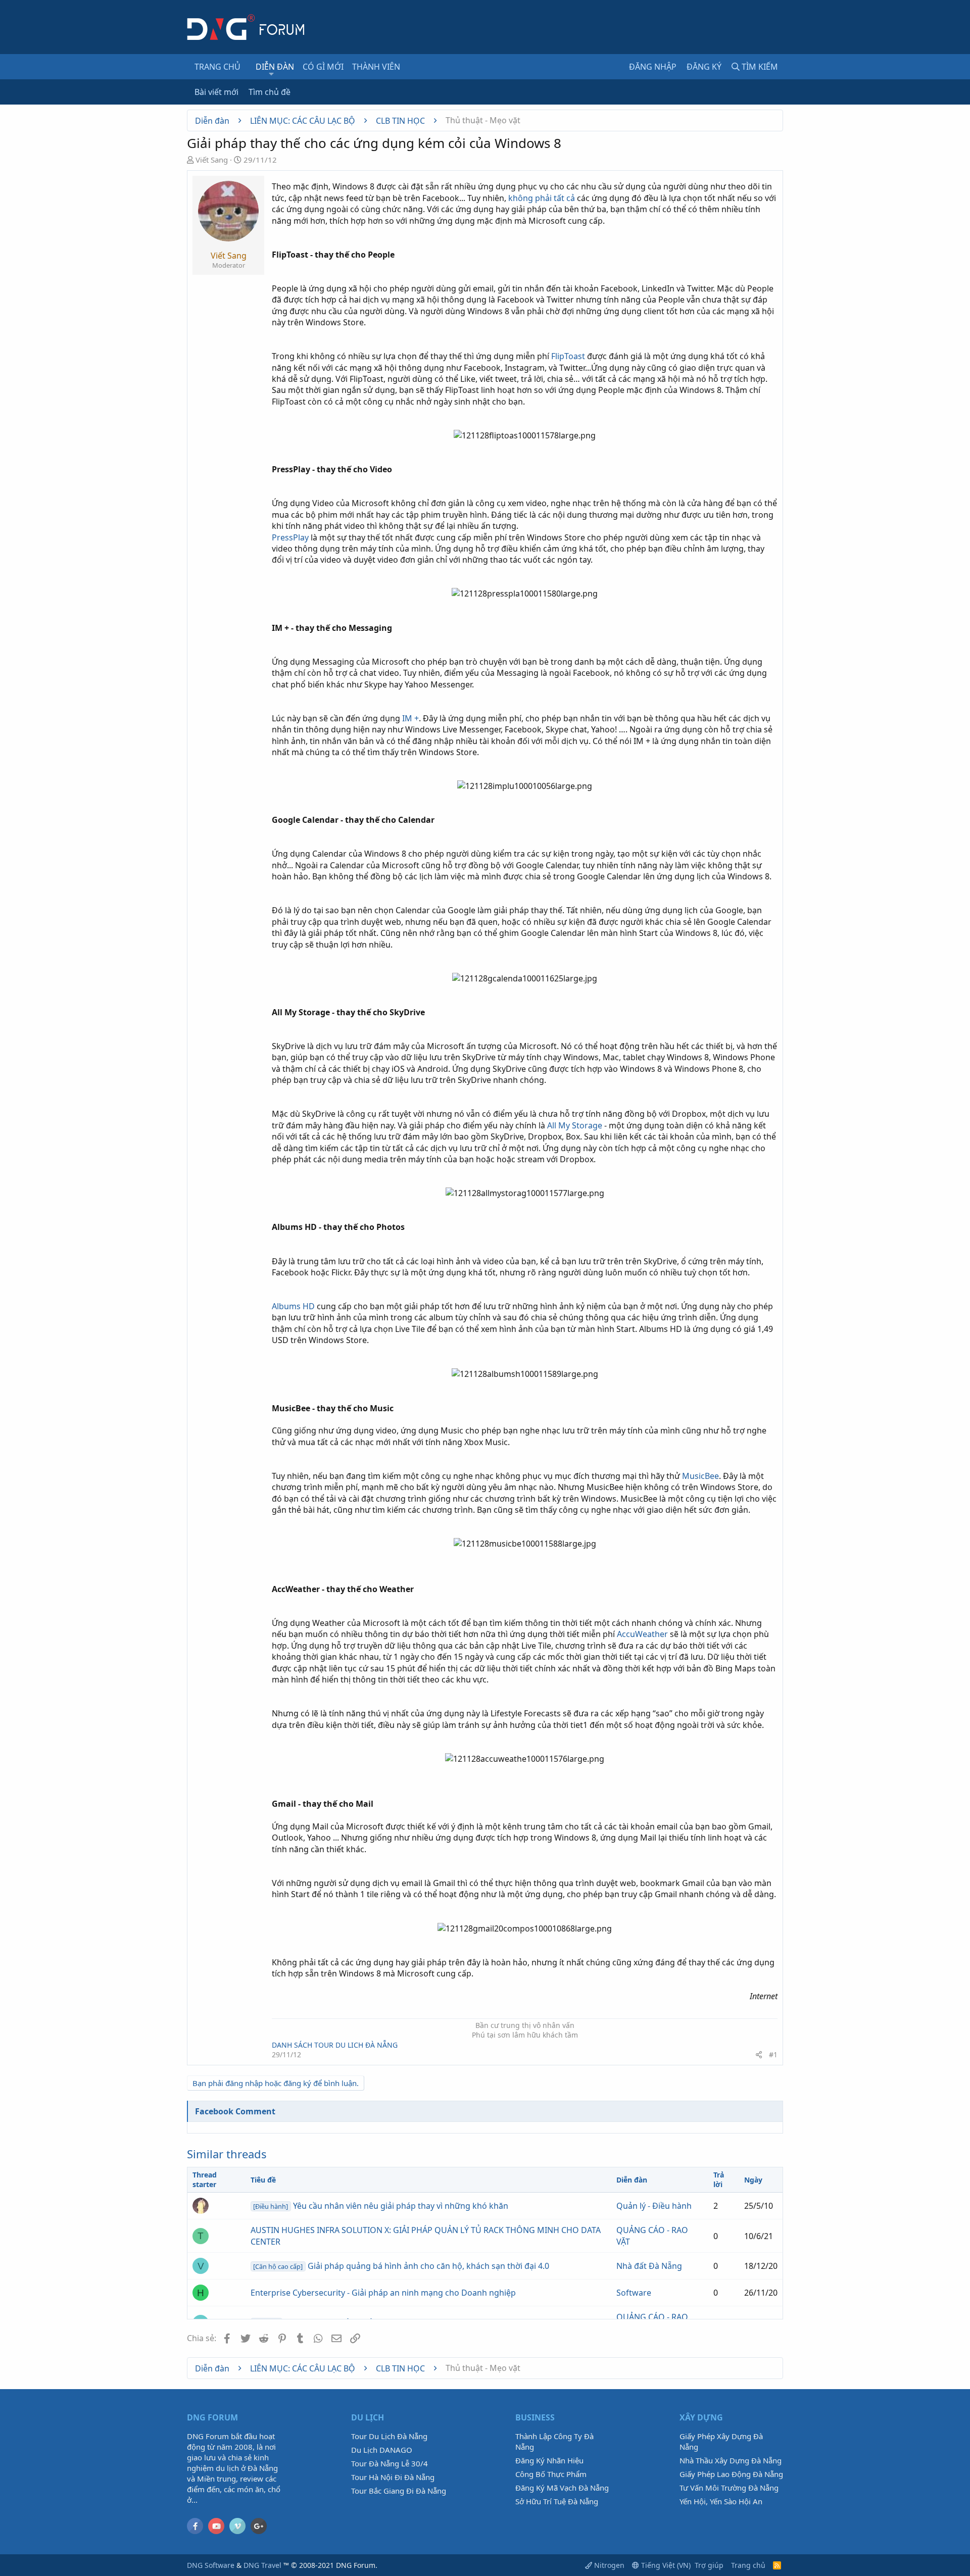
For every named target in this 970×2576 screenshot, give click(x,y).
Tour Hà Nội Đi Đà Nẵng (393, 2477)
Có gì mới (323, 67)
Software (634, 2293)
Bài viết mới (216, 92)
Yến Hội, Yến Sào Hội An (721, 2501)
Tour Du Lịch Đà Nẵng (389, 2436)
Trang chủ (217, 67)
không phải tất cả (542, 198)
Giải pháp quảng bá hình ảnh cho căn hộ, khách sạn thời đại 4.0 (401, 2266)
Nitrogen (608, 2565)
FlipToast (568, 356)
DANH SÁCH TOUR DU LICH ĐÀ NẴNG (335, 2045)
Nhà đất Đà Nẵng (649, 2266)
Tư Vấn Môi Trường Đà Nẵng (729, 2488)
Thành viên (376, 67)
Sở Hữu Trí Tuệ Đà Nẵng (557, 2501)
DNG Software (211, 2565)
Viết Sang (212, 160)
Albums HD (293, 1306)
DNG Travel (262, 2565)
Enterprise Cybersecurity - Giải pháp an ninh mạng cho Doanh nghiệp (383, 2293)
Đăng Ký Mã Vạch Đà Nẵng (562, 2488)
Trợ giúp (709, 2565)
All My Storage (575, 1125)
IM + (410, 718)
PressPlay (290, 537)
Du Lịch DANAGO (382, 2450)
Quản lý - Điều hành (654, 2206)
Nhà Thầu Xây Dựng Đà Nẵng (731, 2460)
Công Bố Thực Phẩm (551, 2474)
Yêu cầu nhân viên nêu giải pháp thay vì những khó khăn (380, 2206)
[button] (272, 74)
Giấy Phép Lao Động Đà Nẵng (731, 2474)
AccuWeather (642, 1634)
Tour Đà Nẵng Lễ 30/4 (390, 2463)
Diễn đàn (275, 67)
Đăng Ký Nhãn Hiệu (549, 2460)
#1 (773, 2054)
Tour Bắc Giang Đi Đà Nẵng (399, 2491)
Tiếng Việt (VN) (665, 2565)
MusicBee (700, 1476)
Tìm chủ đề (270, 92)
